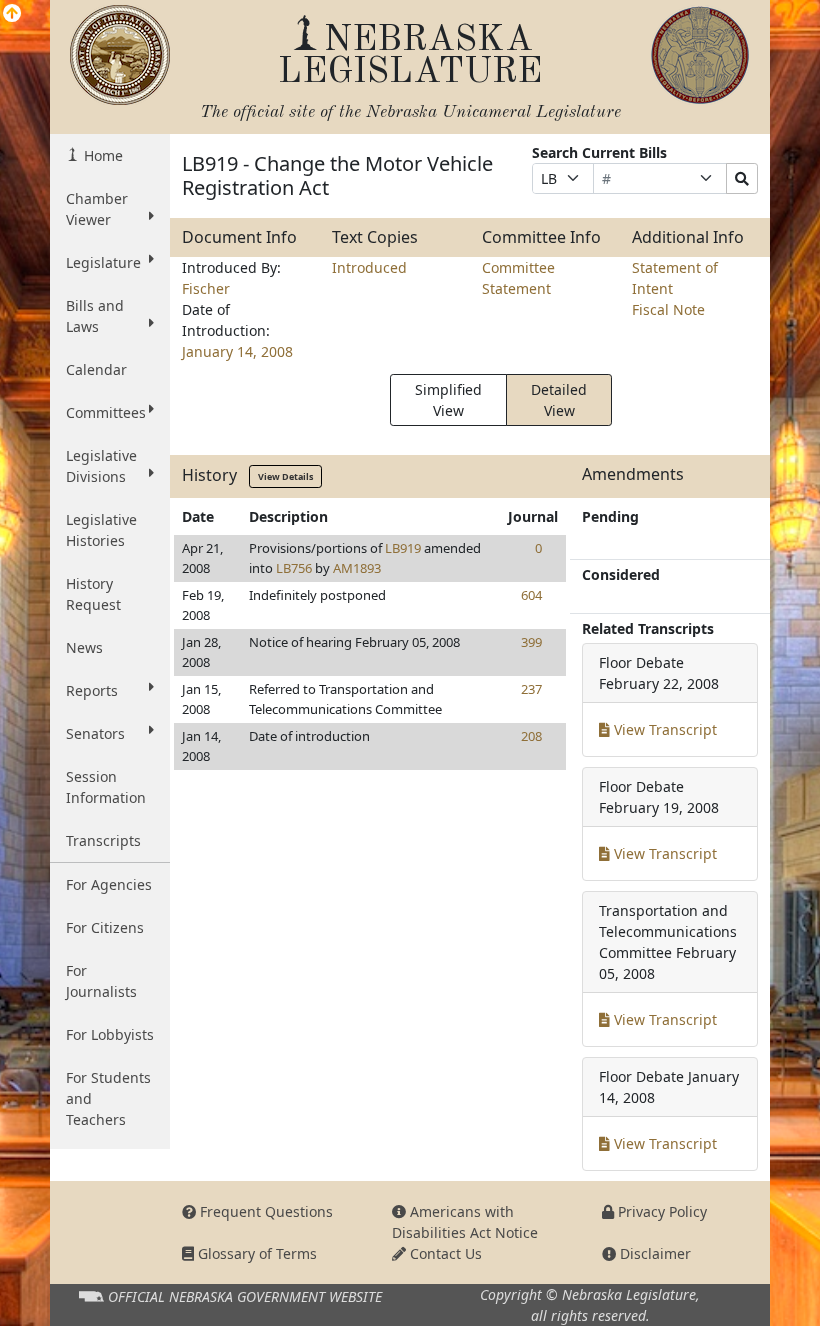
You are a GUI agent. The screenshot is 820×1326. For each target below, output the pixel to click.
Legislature (103, 262)
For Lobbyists (110, 1034)
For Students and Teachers (108, 1098)
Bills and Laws (95, 316)
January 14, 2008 (237, 351)
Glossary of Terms (255, 1253)
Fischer (206, 288)
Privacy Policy (660, 1211)
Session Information (106, 787)
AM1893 (357, 568)
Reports (92, 690)
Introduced (369, 267)
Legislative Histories (101, 530)
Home (101, 155)
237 (531, 689)
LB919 (403, 548)
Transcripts (103, 840)
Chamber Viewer (97, 209)
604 (531, 595)
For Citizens (105, 927)
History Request (93, 594)
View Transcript (663, 729)
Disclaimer (653, 1253)
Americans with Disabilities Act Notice (465, 1222)
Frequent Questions (264, 1211)
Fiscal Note (668, 309)
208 (531, 736)
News (84, 647)
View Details (285, 476)
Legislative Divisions (101, 466)
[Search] (742, 178)
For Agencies (109, 884)
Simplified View (448, 400)
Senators (95, 733)
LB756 (294, 568)
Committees (106, 412)
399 (531, 642)
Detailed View (559, 400)
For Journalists (101, 981)
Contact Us (444, 1253)
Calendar (96, 369)
